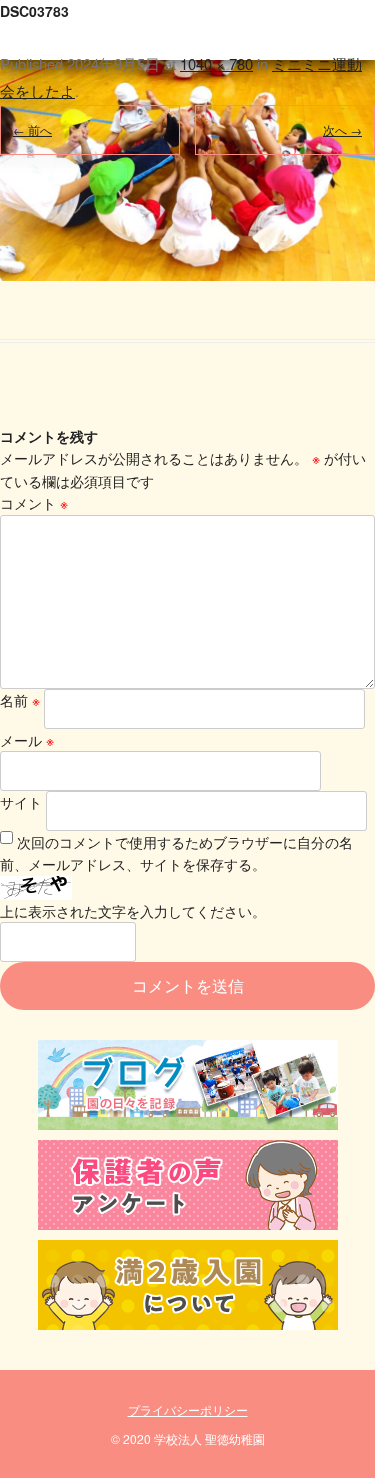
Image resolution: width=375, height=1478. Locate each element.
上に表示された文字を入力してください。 (133, 911)
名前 (20, 700)
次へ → (342, 129)
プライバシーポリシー (188, 1409)
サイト (21, 802)
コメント (34, 503)
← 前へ (32, 129)
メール (27, 740)
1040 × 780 (216, 63)
